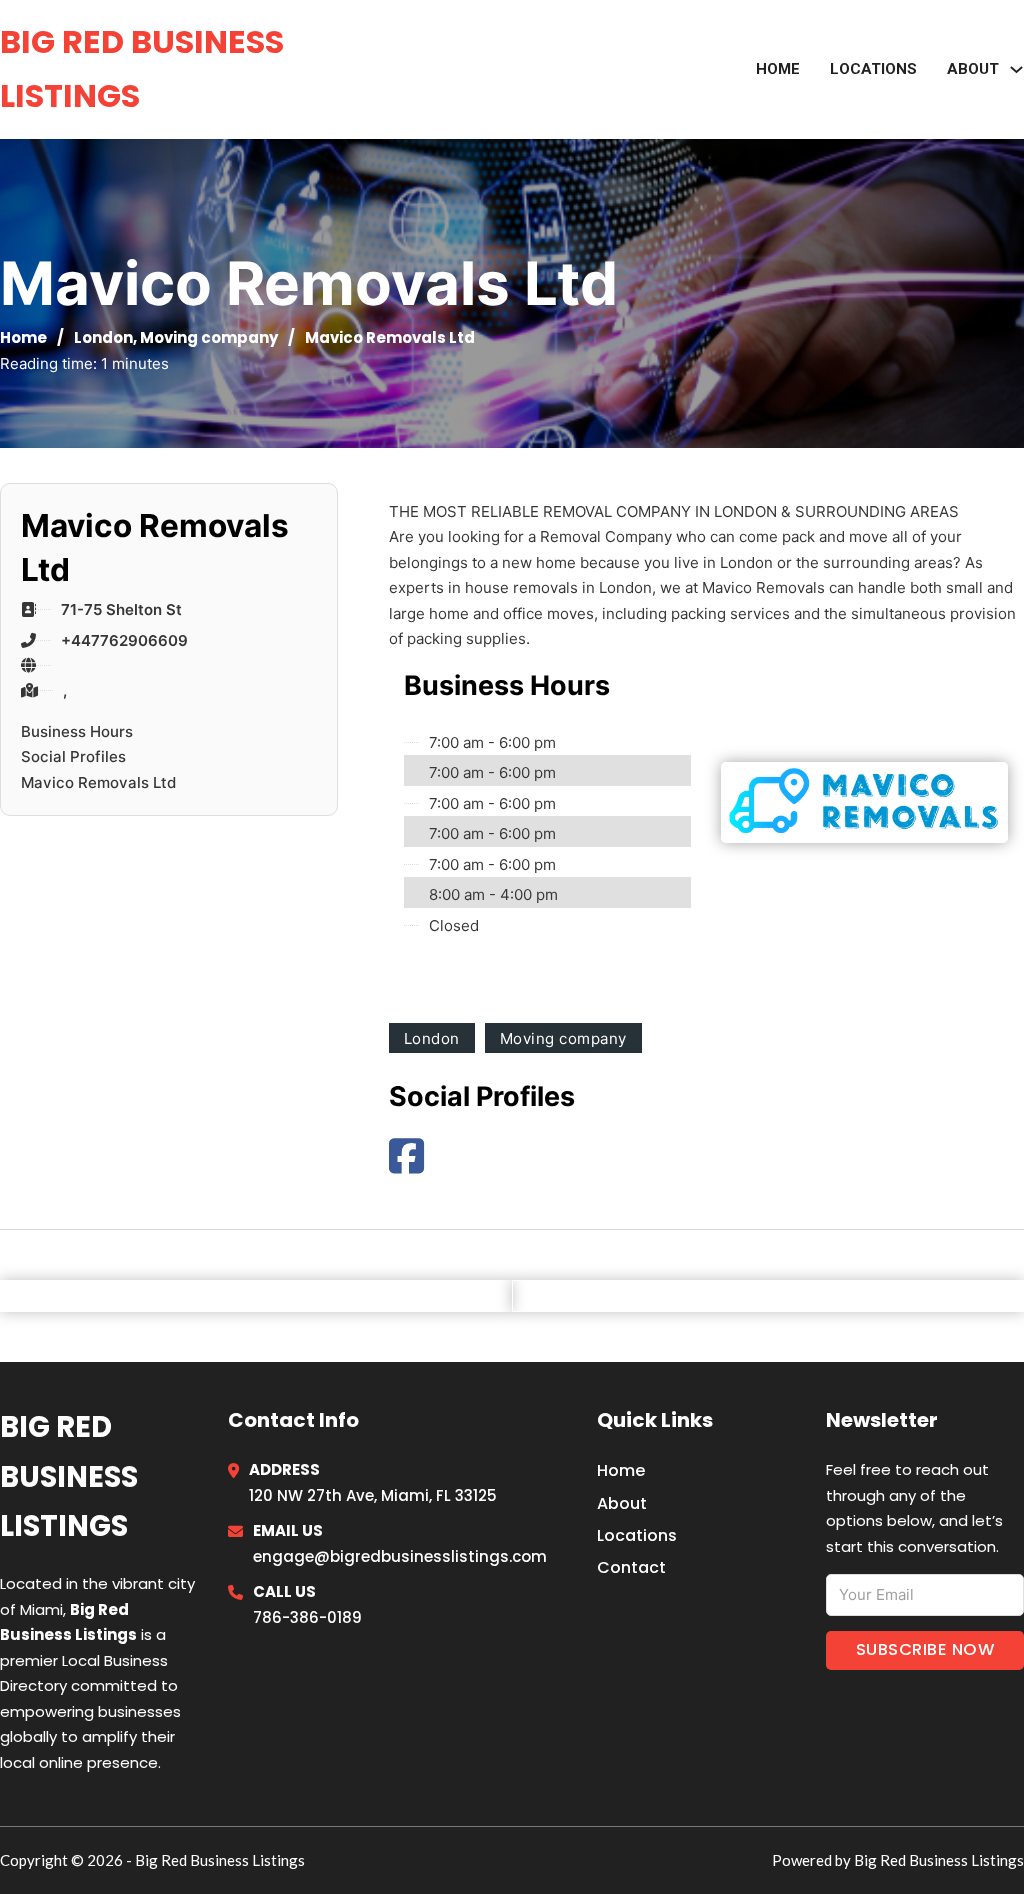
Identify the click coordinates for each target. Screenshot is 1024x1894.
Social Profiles (73, 756)
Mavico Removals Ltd (98, 782)
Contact (631, 1567)
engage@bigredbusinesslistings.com (400, 1556)
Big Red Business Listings (142, 68)
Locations (873, 69)
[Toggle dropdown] (1016, 69)
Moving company (209, 337)
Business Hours (77, 731)
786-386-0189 (307, 1617)
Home (778, 69)
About (622, 1503)
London (103, 337)
